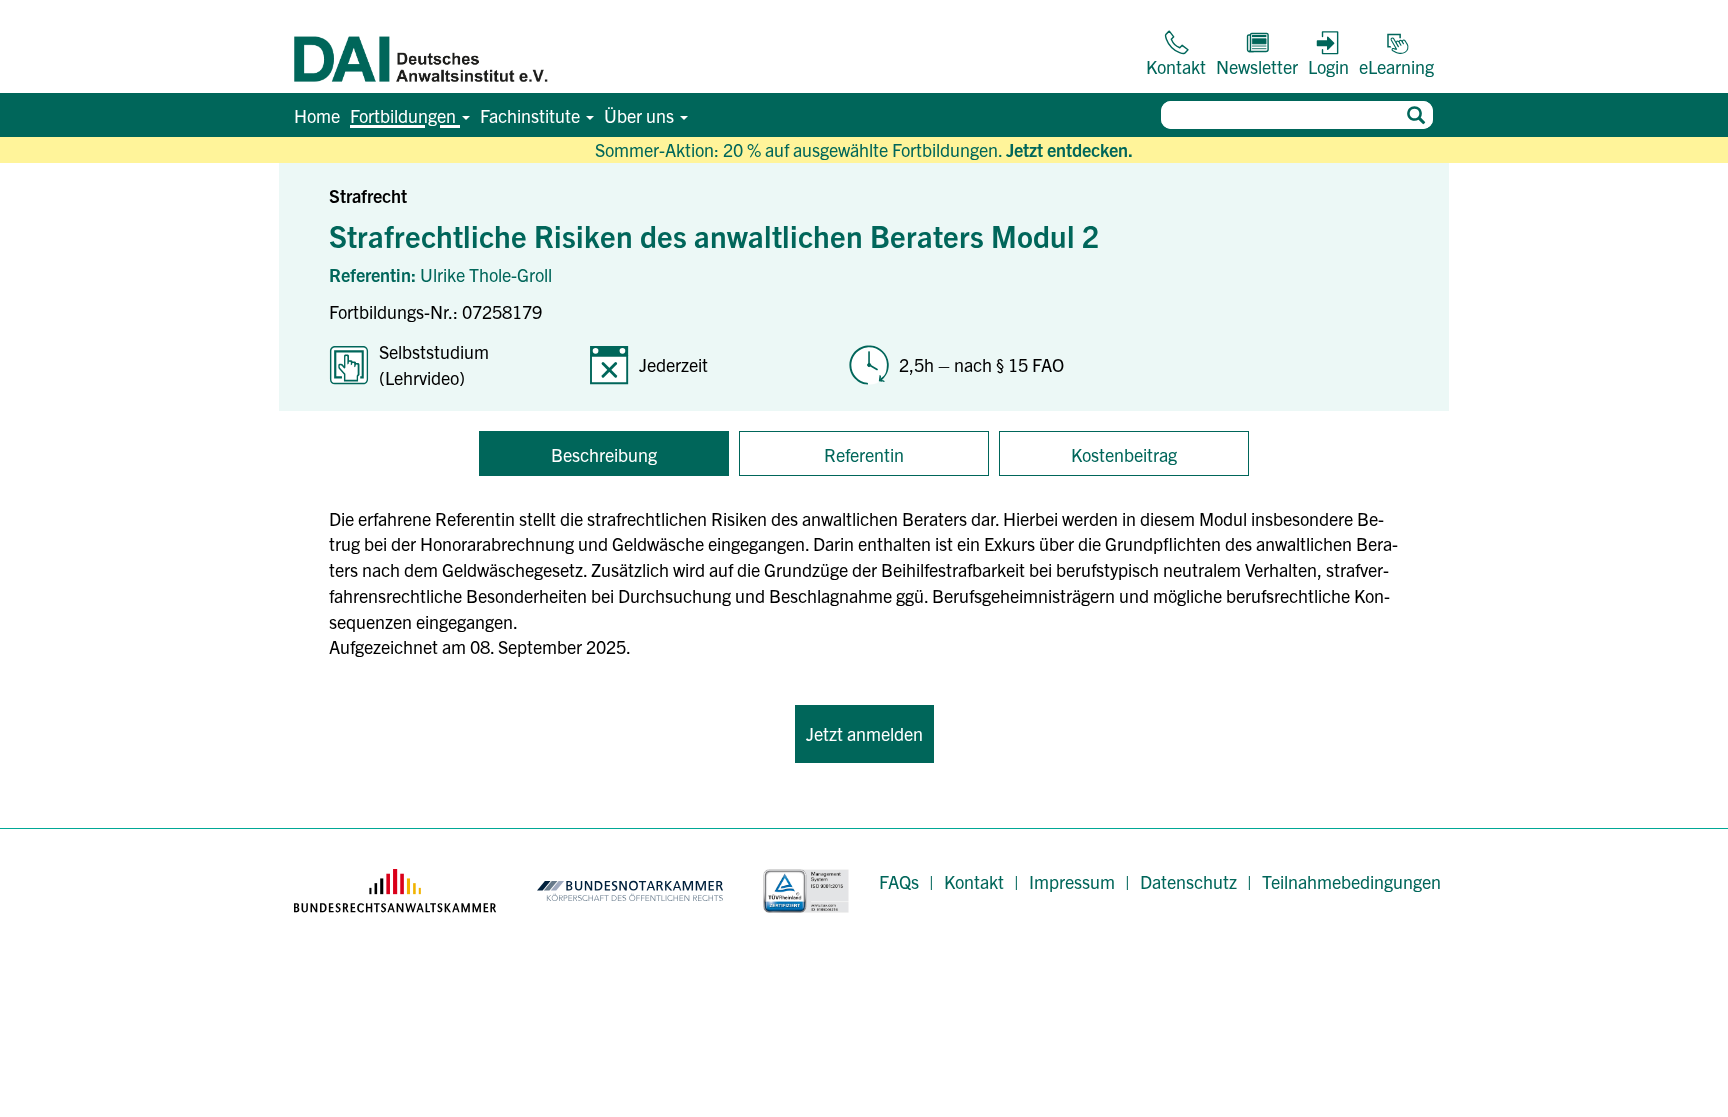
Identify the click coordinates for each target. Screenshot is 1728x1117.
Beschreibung (604, 454)
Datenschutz (1188, 881)
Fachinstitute (532, 115)
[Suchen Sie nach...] (1415, 115)
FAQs (899, 881)
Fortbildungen (405, 115)
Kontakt (974, 881)
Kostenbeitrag (1124, 454)
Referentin (864, 454)
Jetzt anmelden (864, 733)
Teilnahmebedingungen (1351, 881)
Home (317, 115)
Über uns (641, 115)
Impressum (1072, 881)
